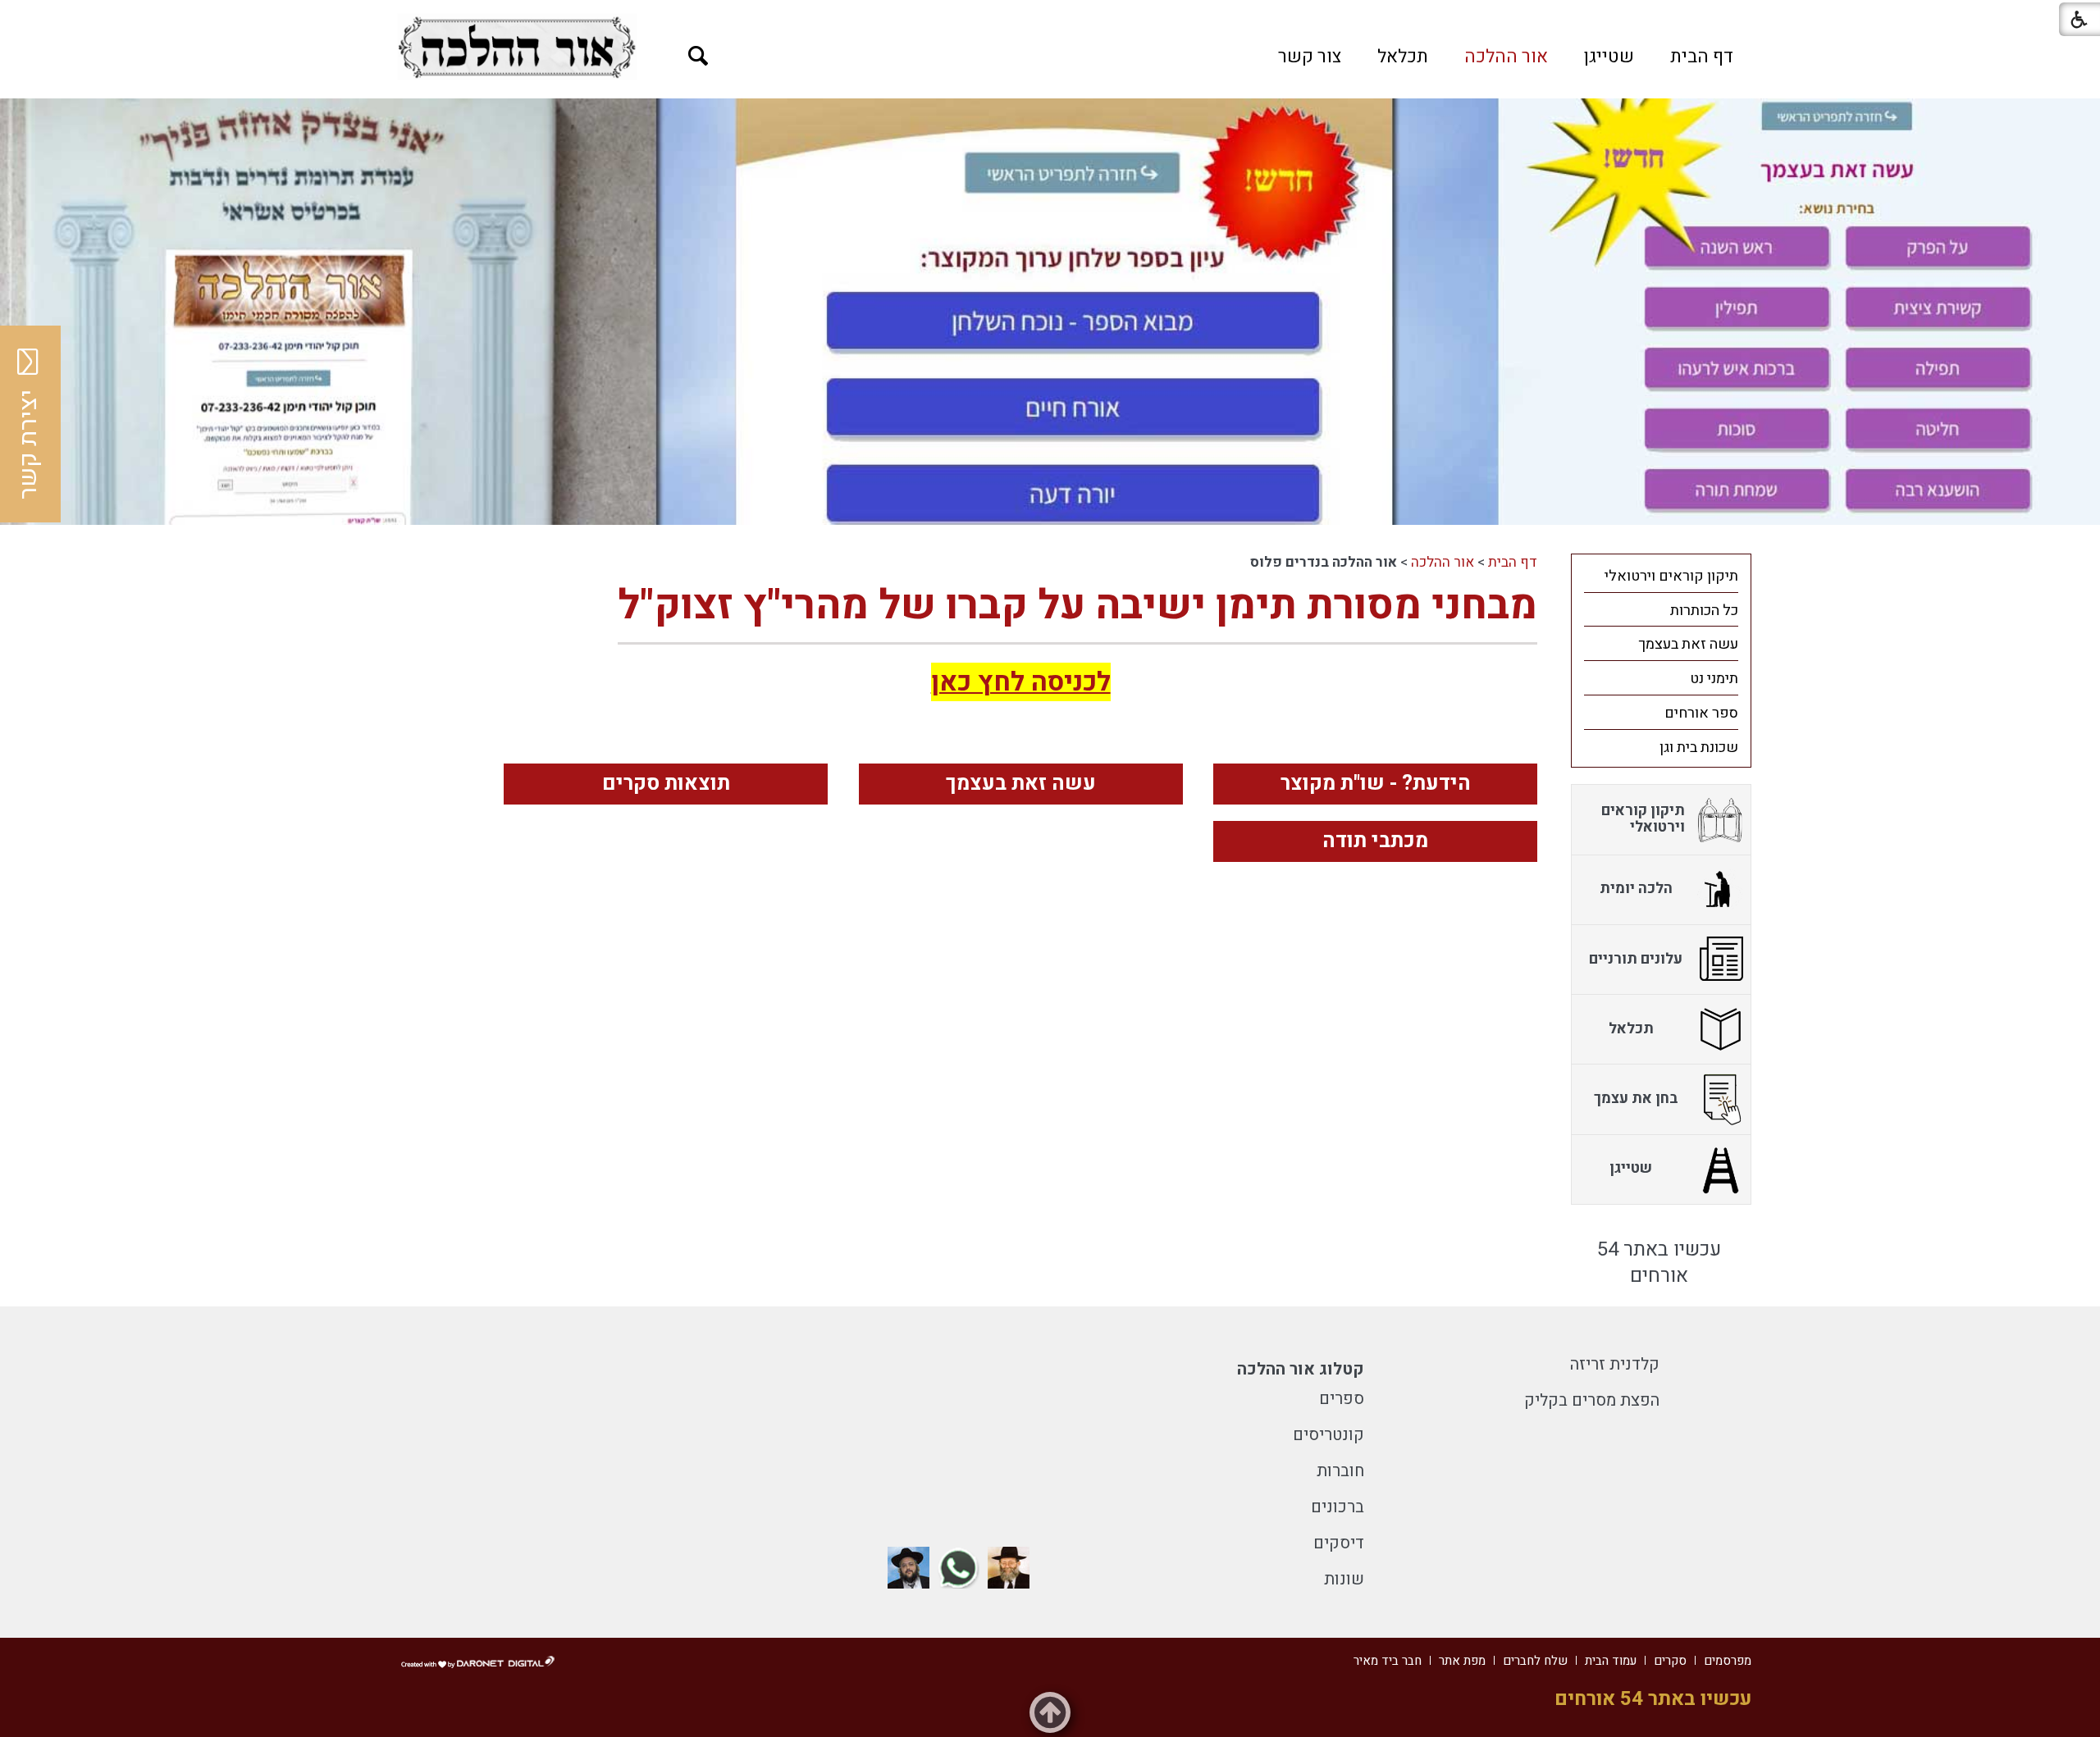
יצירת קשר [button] (29, 445)
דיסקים (1339, 1543)
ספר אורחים (1701, 713)
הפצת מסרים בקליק (1592, 1400)
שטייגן (1609, 57)
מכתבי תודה (1375, 841)
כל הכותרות (1704, 611)
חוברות (1340, 1471)
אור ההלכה (1506, 57)
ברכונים (1338, 1507)
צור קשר (1310, 57)
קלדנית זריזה (1615, 1364)
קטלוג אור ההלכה (1301, 1369)
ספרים (1342, 1399)
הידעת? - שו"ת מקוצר (1376, 784)
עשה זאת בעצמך (1021, 784)
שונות (1344, 1579)
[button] (698, 56)
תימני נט (1714, 679)
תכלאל (1403, 57)
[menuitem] (1702, 57)
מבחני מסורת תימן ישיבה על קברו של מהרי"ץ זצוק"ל (1077, 606)
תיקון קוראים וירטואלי (1671, 576)
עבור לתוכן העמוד (1050, 16)
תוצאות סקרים (666, 784)
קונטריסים (1328, 1435)
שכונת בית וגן (1699, 748)
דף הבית (1702, 57)
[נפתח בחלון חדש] (517, 47)
